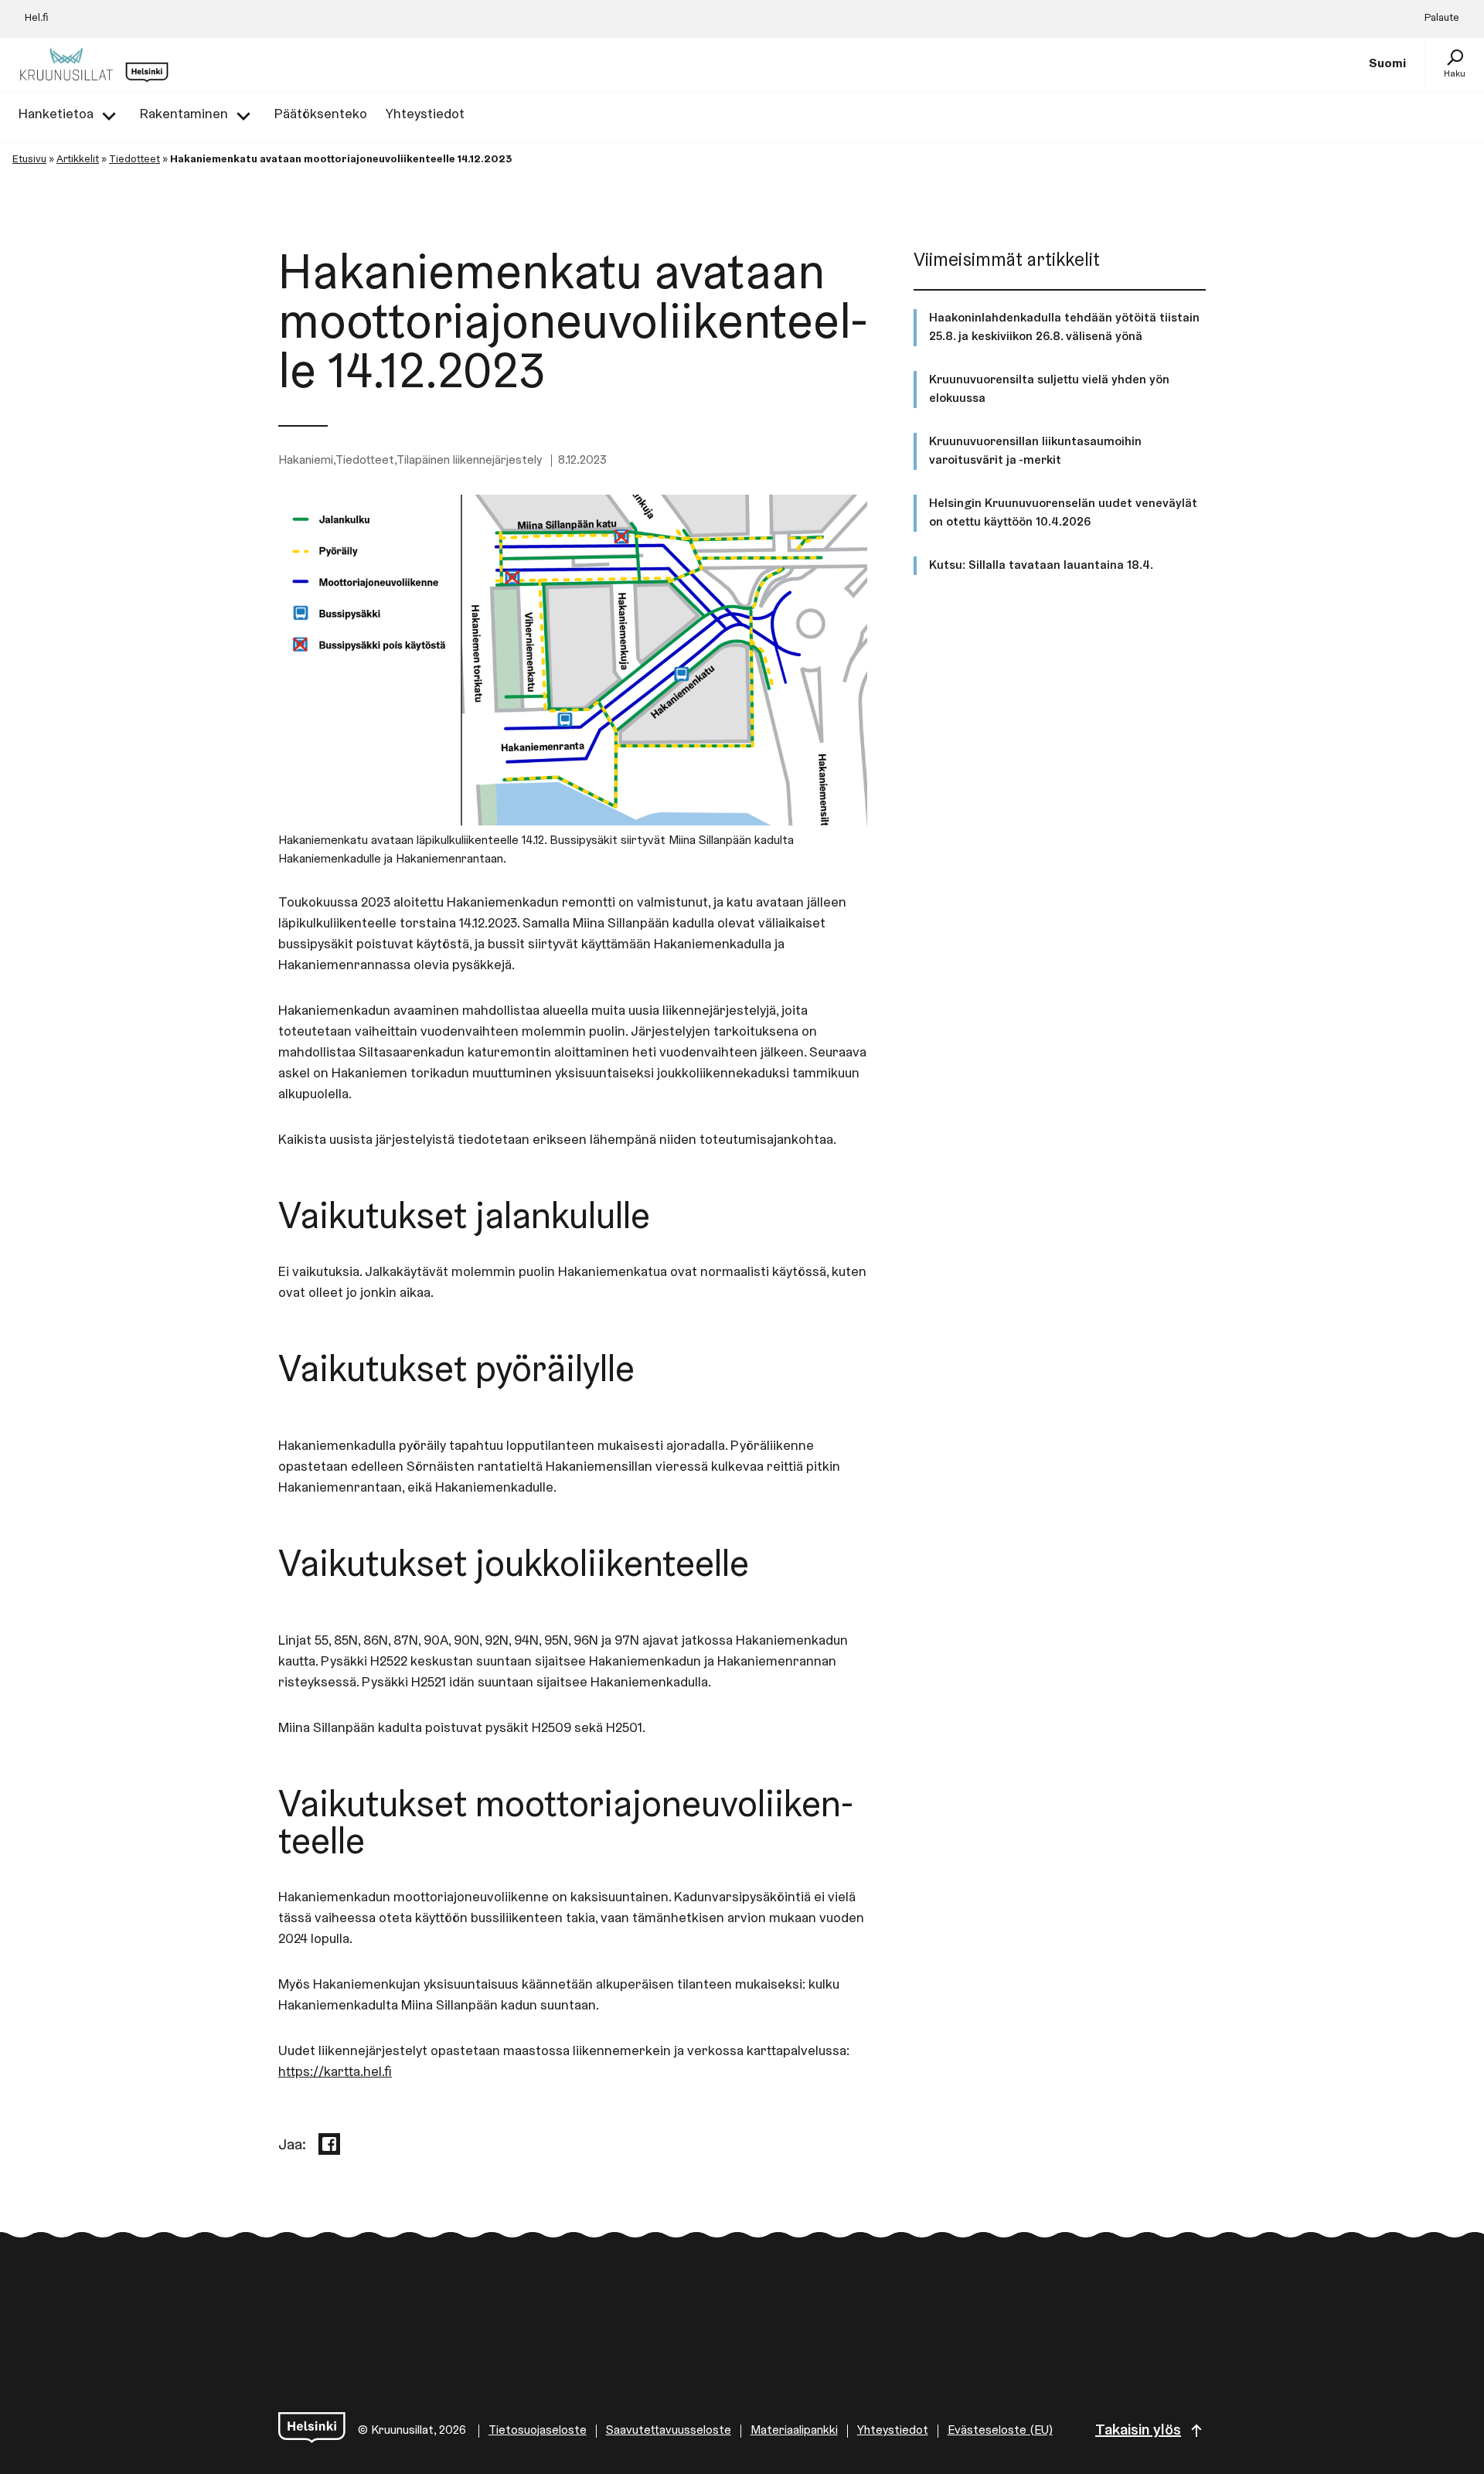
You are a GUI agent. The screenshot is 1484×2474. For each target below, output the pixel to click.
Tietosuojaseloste (538, 2431)
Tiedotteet (134, 160)
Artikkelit (78, 160)
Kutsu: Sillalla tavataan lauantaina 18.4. (1041, 566)
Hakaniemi (306, 461)
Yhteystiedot (893, 2431)
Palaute (1442, 19)
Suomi (1387, 64)
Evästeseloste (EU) (1000, 2431)
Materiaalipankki (794, 2431)
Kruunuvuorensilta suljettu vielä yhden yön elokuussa (1049, 390)
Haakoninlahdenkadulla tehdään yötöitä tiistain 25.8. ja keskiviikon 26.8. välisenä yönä (1064, 328)
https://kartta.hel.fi (335, 2073)
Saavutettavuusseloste (669, 2431)
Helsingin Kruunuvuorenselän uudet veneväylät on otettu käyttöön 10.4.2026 (1063, 513)
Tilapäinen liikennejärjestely (469, 461)
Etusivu (29, 160)
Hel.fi (37, 19)
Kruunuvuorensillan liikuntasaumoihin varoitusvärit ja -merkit (1035, 451)
